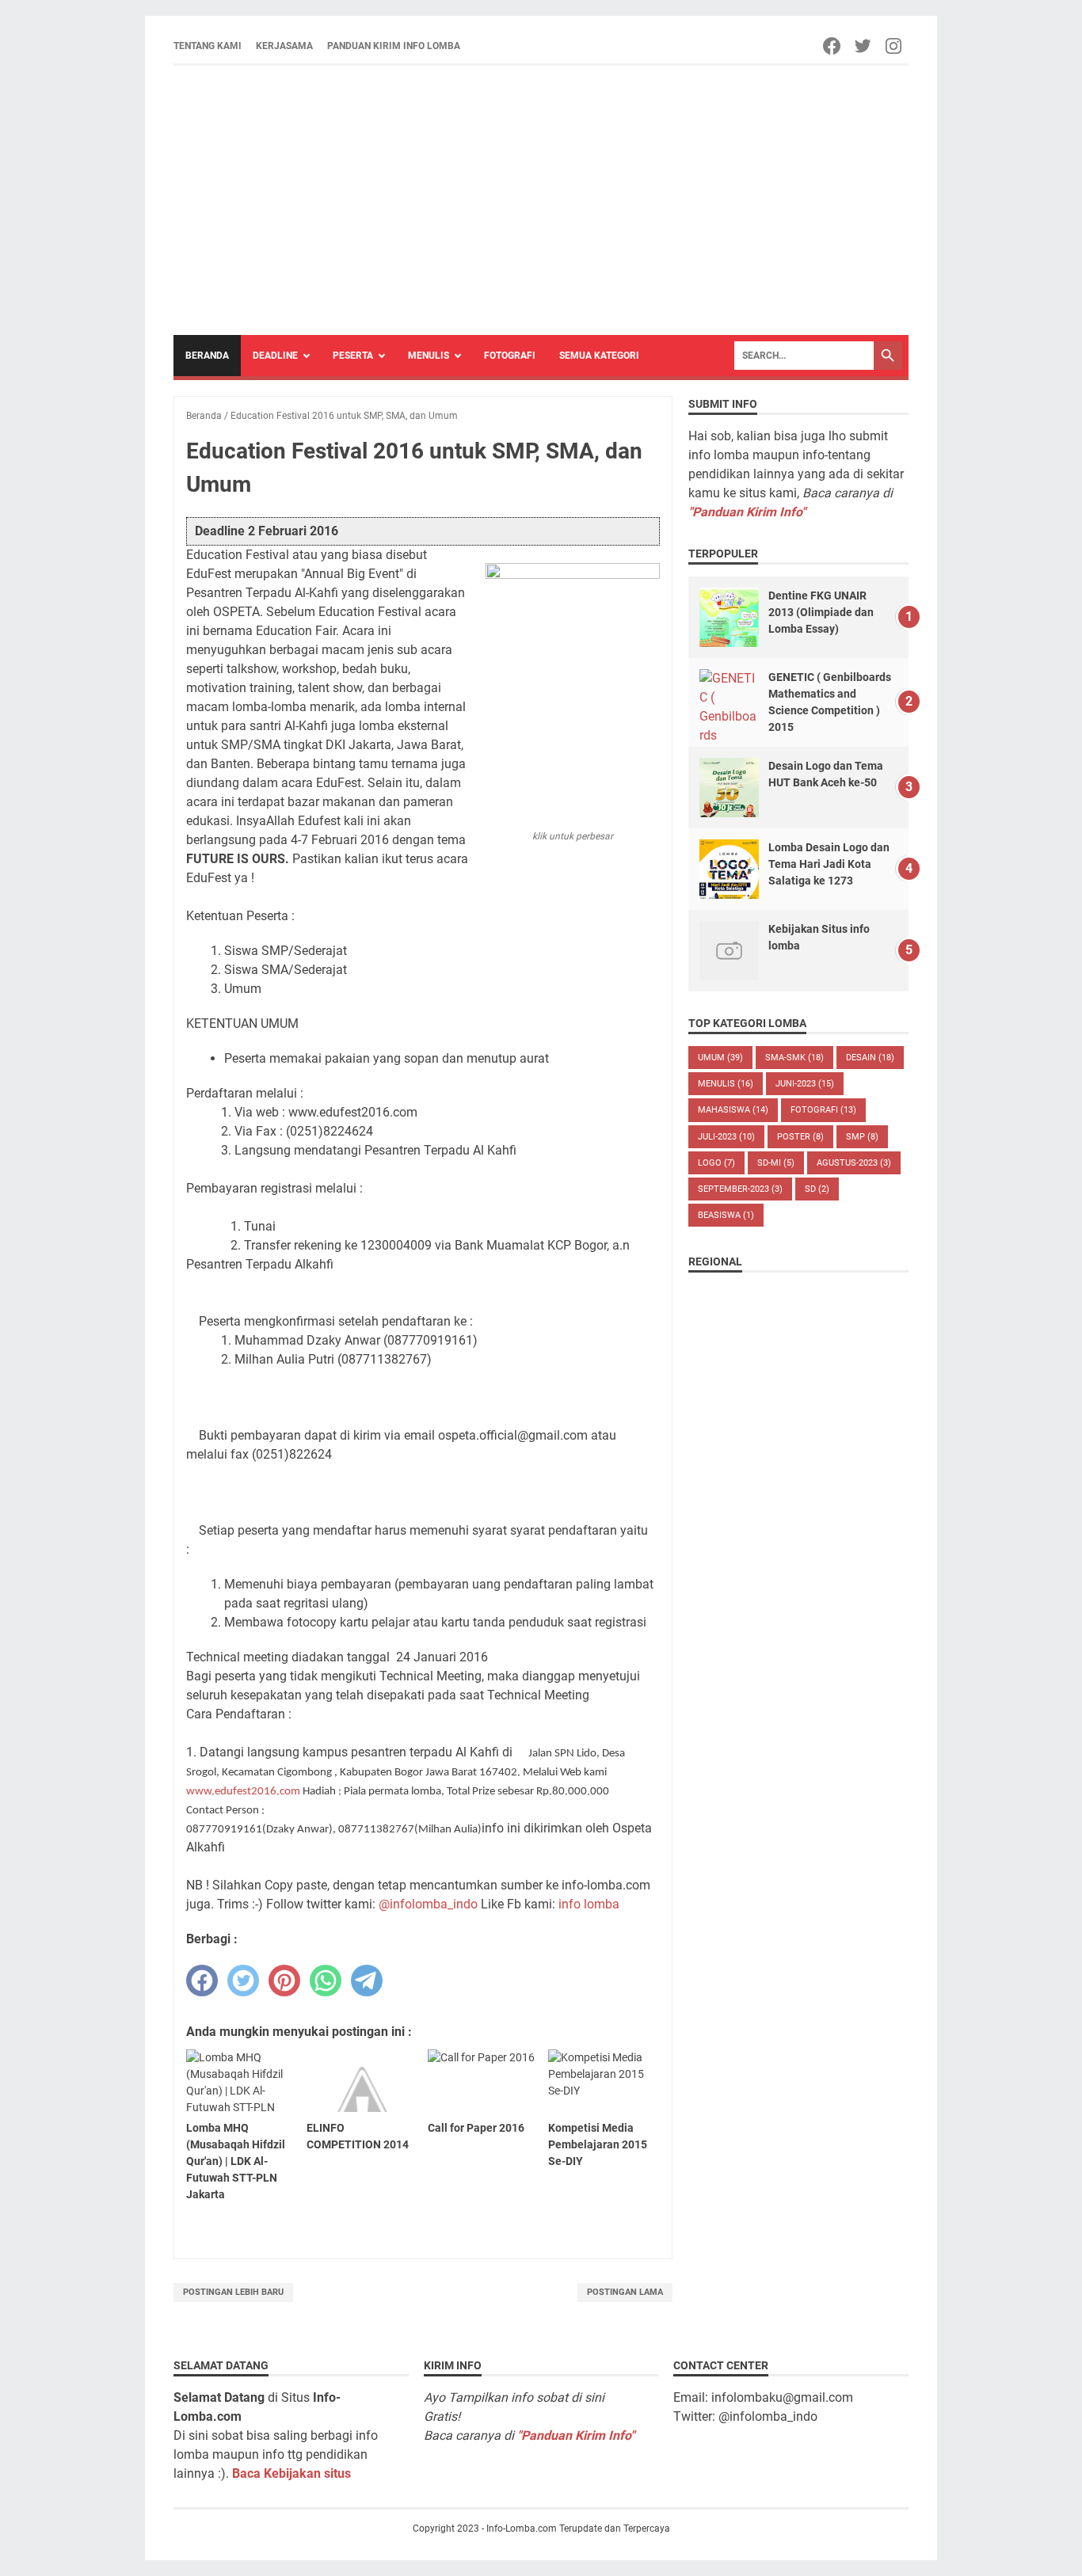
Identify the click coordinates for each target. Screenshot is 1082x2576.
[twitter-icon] (864, 46)
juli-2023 (726, 1137)
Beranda (207, 356)
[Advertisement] (541, 200)
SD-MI (776, 1163)
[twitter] (243, 1981)
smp (862, 1137)
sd (817, 1189)
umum (720, 1058)
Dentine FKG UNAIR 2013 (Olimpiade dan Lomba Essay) (821, 612)
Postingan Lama (625, 2292)
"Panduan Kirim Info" (747, 512)
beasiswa (726, 1215)
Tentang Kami (208, 46)
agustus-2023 (854, 1163)
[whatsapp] (326, 1981)
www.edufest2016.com (243, 1792)
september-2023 (740, 1189)
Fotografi (510, 356)
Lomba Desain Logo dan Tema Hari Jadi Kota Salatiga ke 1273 (829, 864)
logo (716, 1163)
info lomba (589, 1904)
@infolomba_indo (428, 1904)
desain (870, 1058)
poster (800, 1137)
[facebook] (202, 1981)
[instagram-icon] (895, 46)
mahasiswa (733, 1110)
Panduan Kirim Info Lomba (394, 46)
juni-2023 (805, 1084)
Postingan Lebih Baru (233, 2292)
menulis (726, 1084)
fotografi (823, 1110)
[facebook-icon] (833, 46)
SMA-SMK (794, 1058)
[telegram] (367, 1981)
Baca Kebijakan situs (291, 2473)
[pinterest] (284, 1981)
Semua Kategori (599, 356)
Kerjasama (284, 46)
